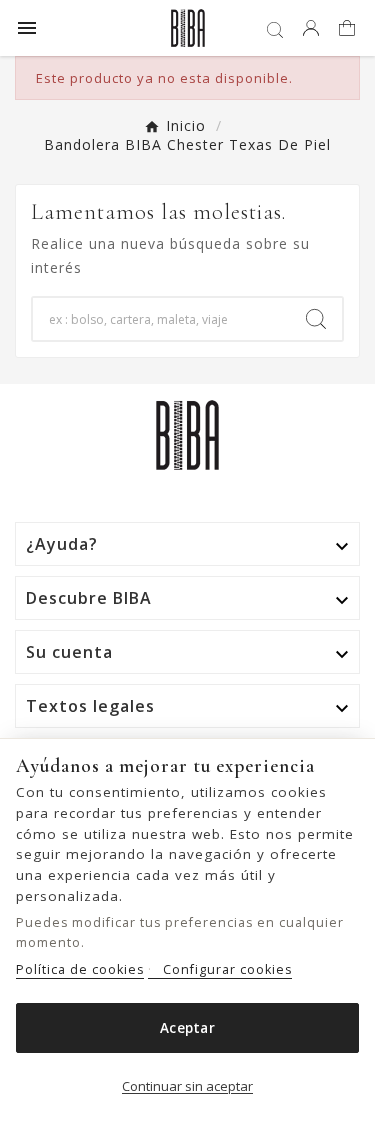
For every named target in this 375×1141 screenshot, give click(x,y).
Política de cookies (80, 969)
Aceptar (187, 1028)
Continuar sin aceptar (187, 1086)
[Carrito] (349, 29)
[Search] (316, 319)
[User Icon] (311, 28)
